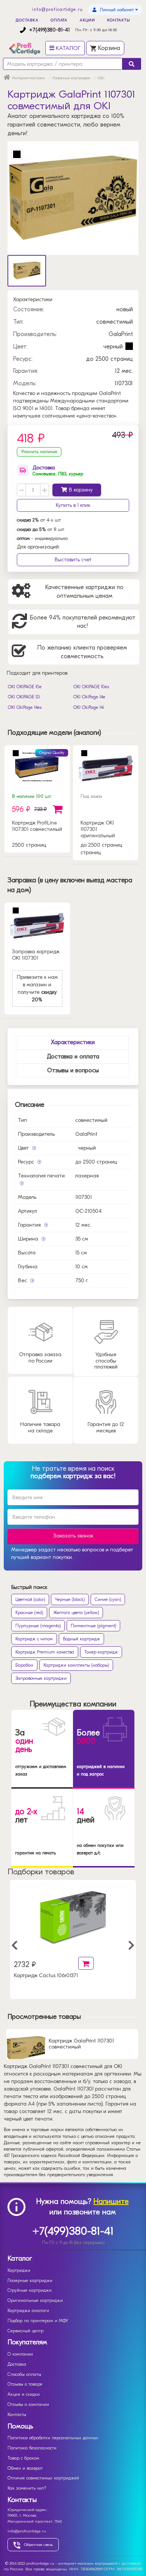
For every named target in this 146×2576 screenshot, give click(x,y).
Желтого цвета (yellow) (76, 1613)
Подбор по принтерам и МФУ (38, 2321)
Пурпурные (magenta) (38, 1626)
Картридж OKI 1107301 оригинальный (98, 829)
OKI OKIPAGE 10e (25, 687)
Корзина (108, 48)
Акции (88, 20)
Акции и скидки (24, 2394)
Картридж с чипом (34, 1639)
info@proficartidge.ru (57, 9)
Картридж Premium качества (45, 1652)
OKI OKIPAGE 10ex (91, 687)
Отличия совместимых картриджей (43, 2478)
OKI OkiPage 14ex (25, 707)
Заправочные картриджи (41, 1678)
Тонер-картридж (101, 1652)
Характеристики (73, 1042)
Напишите (111, 2201)
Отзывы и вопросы (73, 1070)
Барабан (24, 1665)
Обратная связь (38, 2545)
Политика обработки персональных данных (53, 2438)
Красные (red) (29, 1613)
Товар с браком (23, 2458)
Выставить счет (73, 560)
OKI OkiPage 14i (89, 707)
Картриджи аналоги (28, 2311)
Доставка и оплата (73, 1057)
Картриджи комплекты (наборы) (76, 1665)
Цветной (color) (30, 1599)
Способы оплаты (24, 2374)
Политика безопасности (32, 2448)
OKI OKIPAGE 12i (24, 697)
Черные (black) (70, 1599)
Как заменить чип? (27, 2488)
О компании (20, 2354)
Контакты (118, 20)
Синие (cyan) (108, 1599)
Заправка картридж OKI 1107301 (36, 955)
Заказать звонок (73, 1536)
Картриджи (19, 2270)
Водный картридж (81, 1639)
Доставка (27, 20)
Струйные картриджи (30, 2290)
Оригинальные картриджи (35, 2300)
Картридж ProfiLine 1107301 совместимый (37, 826)
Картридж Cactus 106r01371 (46, 1976)
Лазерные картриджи (30, 2281)
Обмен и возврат (25, 2468)
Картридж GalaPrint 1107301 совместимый (81, 2044)
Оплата (59, 20)
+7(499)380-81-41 (49, 30)
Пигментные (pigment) (93, 1626)
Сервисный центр (25, 2331)
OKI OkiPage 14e (89, 697)
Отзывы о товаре (25, 2384)
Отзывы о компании (28, 2404)
